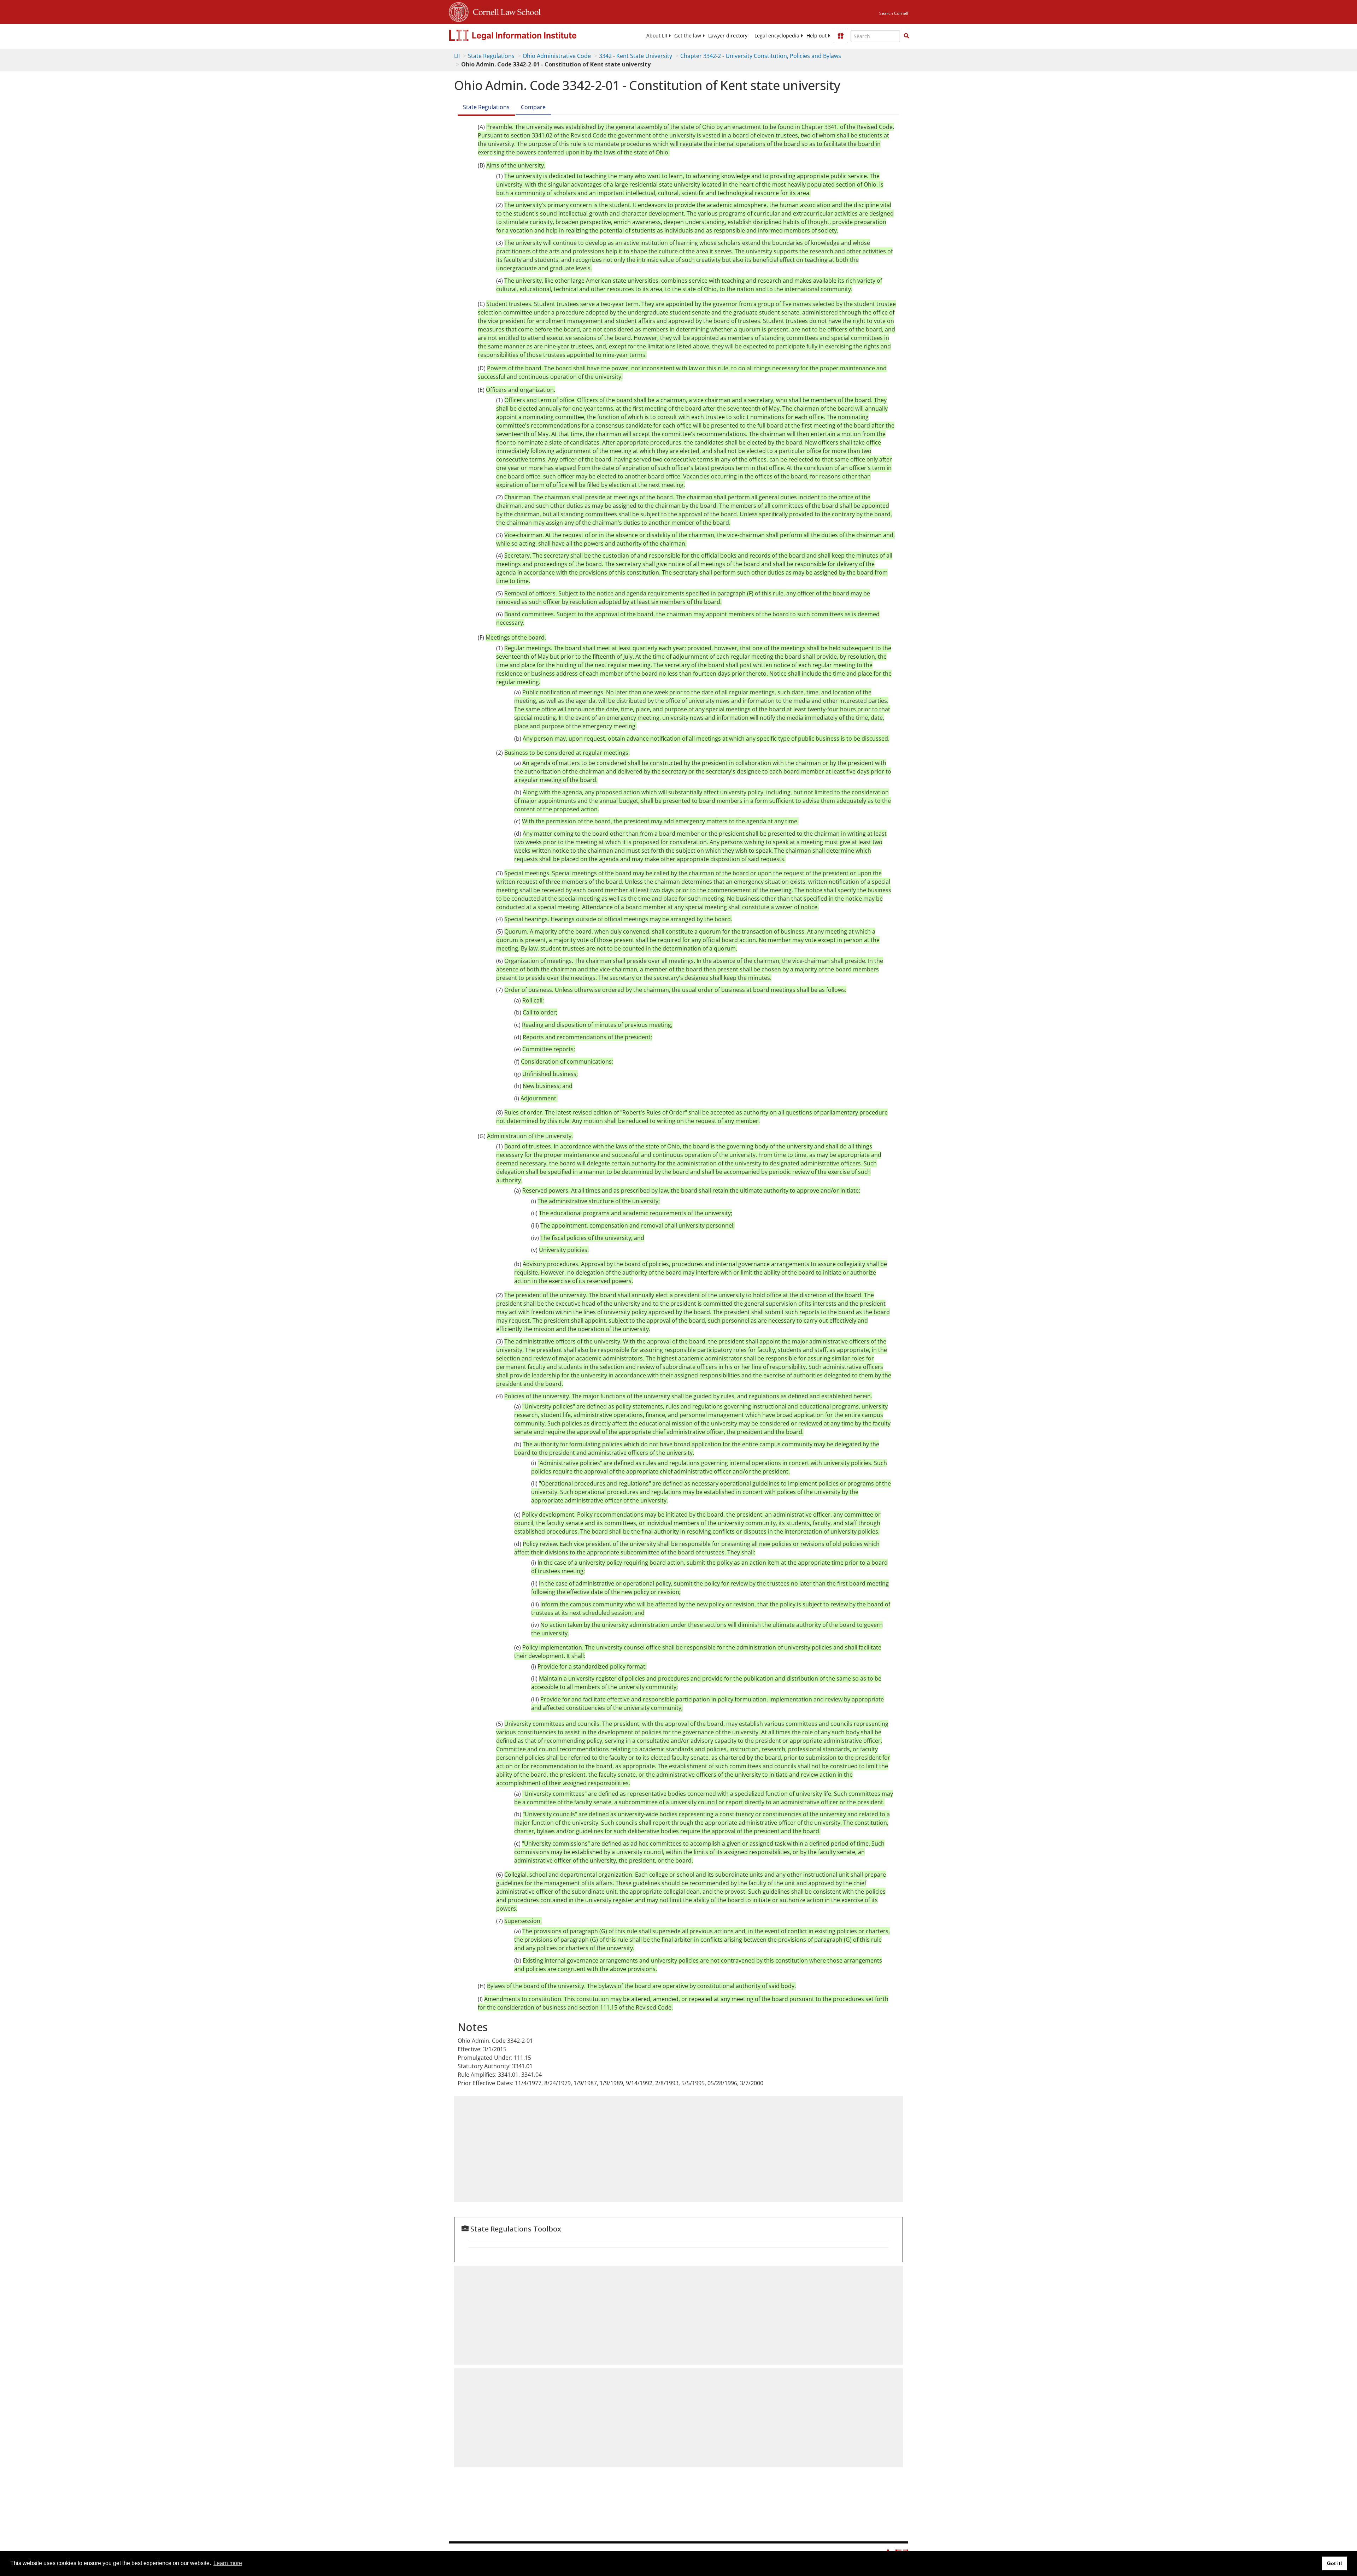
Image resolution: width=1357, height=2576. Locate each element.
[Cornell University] (459, 11)
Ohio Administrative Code (557, 56)
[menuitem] (657, 36)
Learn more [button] (228, 2563)
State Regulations (491, 56)
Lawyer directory (728, 36)
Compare (533, 107)
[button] (906, 36)
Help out (816, 36)
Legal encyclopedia (777, 36)
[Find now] (906, 36)
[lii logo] (528, 35)
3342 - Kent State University (636, 56)
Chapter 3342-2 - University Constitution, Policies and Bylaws (761, 56)
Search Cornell (894, 13)
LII (457, 56)
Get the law (688, 36)
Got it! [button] (1335, 2563)
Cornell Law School (505, 11)
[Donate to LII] (841, 36)
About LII (657, 36)
